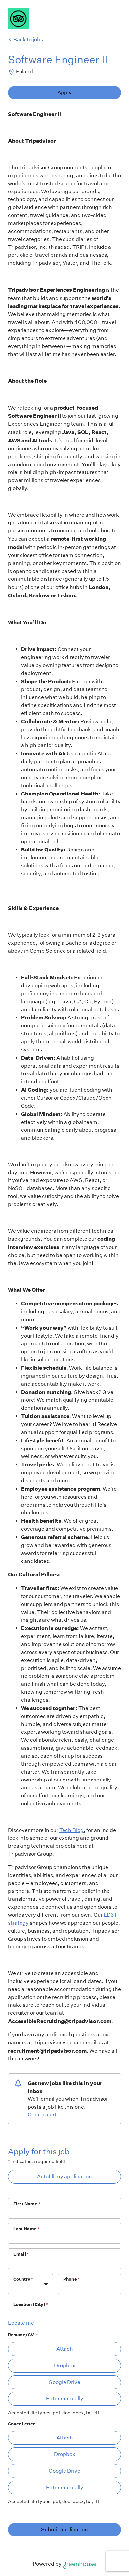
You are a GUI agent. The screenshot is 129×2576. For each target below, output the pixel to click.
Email (21, 2254)
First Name (27, 2204)
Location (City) (31, 2304)
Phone (71, 2279)
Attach (65, 2349)
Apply (64, 93)
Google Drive (64, 2382)
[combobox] (14, 2287)
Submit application (64, 2529)
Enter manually (65, 2399)
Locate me (21, 2323)
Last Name (26, 2229)
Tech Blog (71, 1830)
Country (23, 2279)
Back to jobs (28, 40)
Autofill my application (64, 2177)
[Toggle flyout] (46, 2284)
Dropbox (65, 2365)
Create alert (42, 2115)
